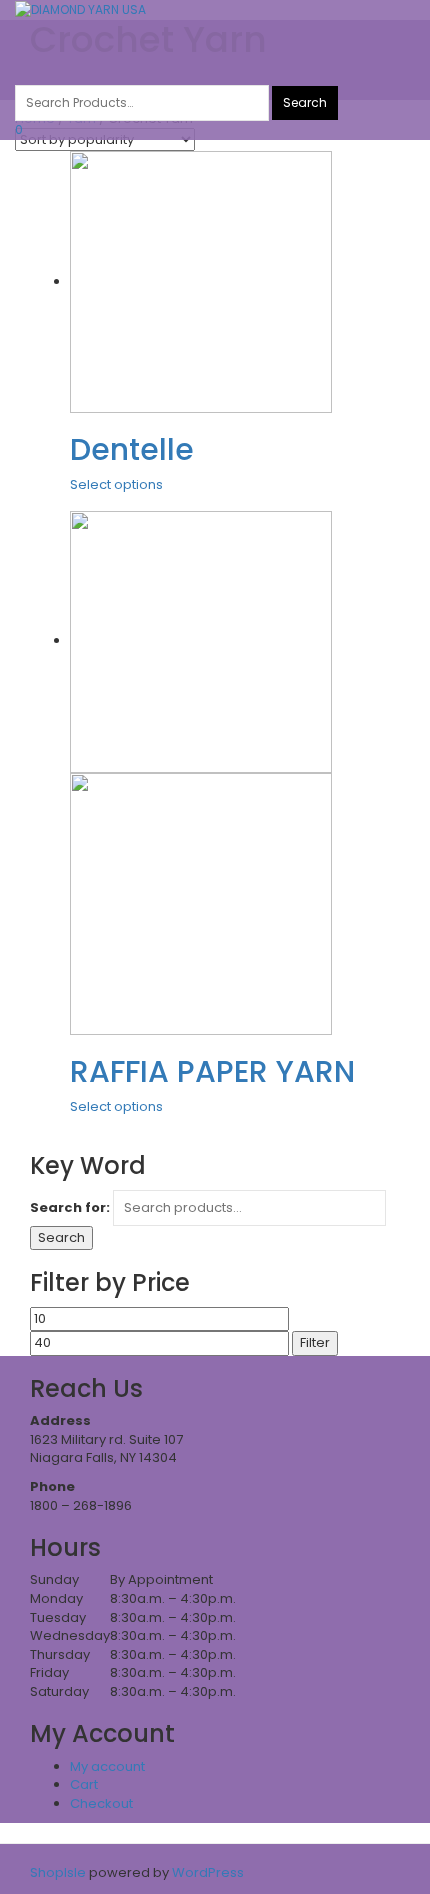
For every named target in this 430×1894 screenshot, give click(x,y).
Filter (315, 1342)
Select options (116, 484)
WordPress (206, 1872)
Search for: (70, 1208)
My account (107, 1766)
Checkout (101, 1803)
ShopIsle (59, 1872)
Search (61, 1237)
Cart (84, 1784)
